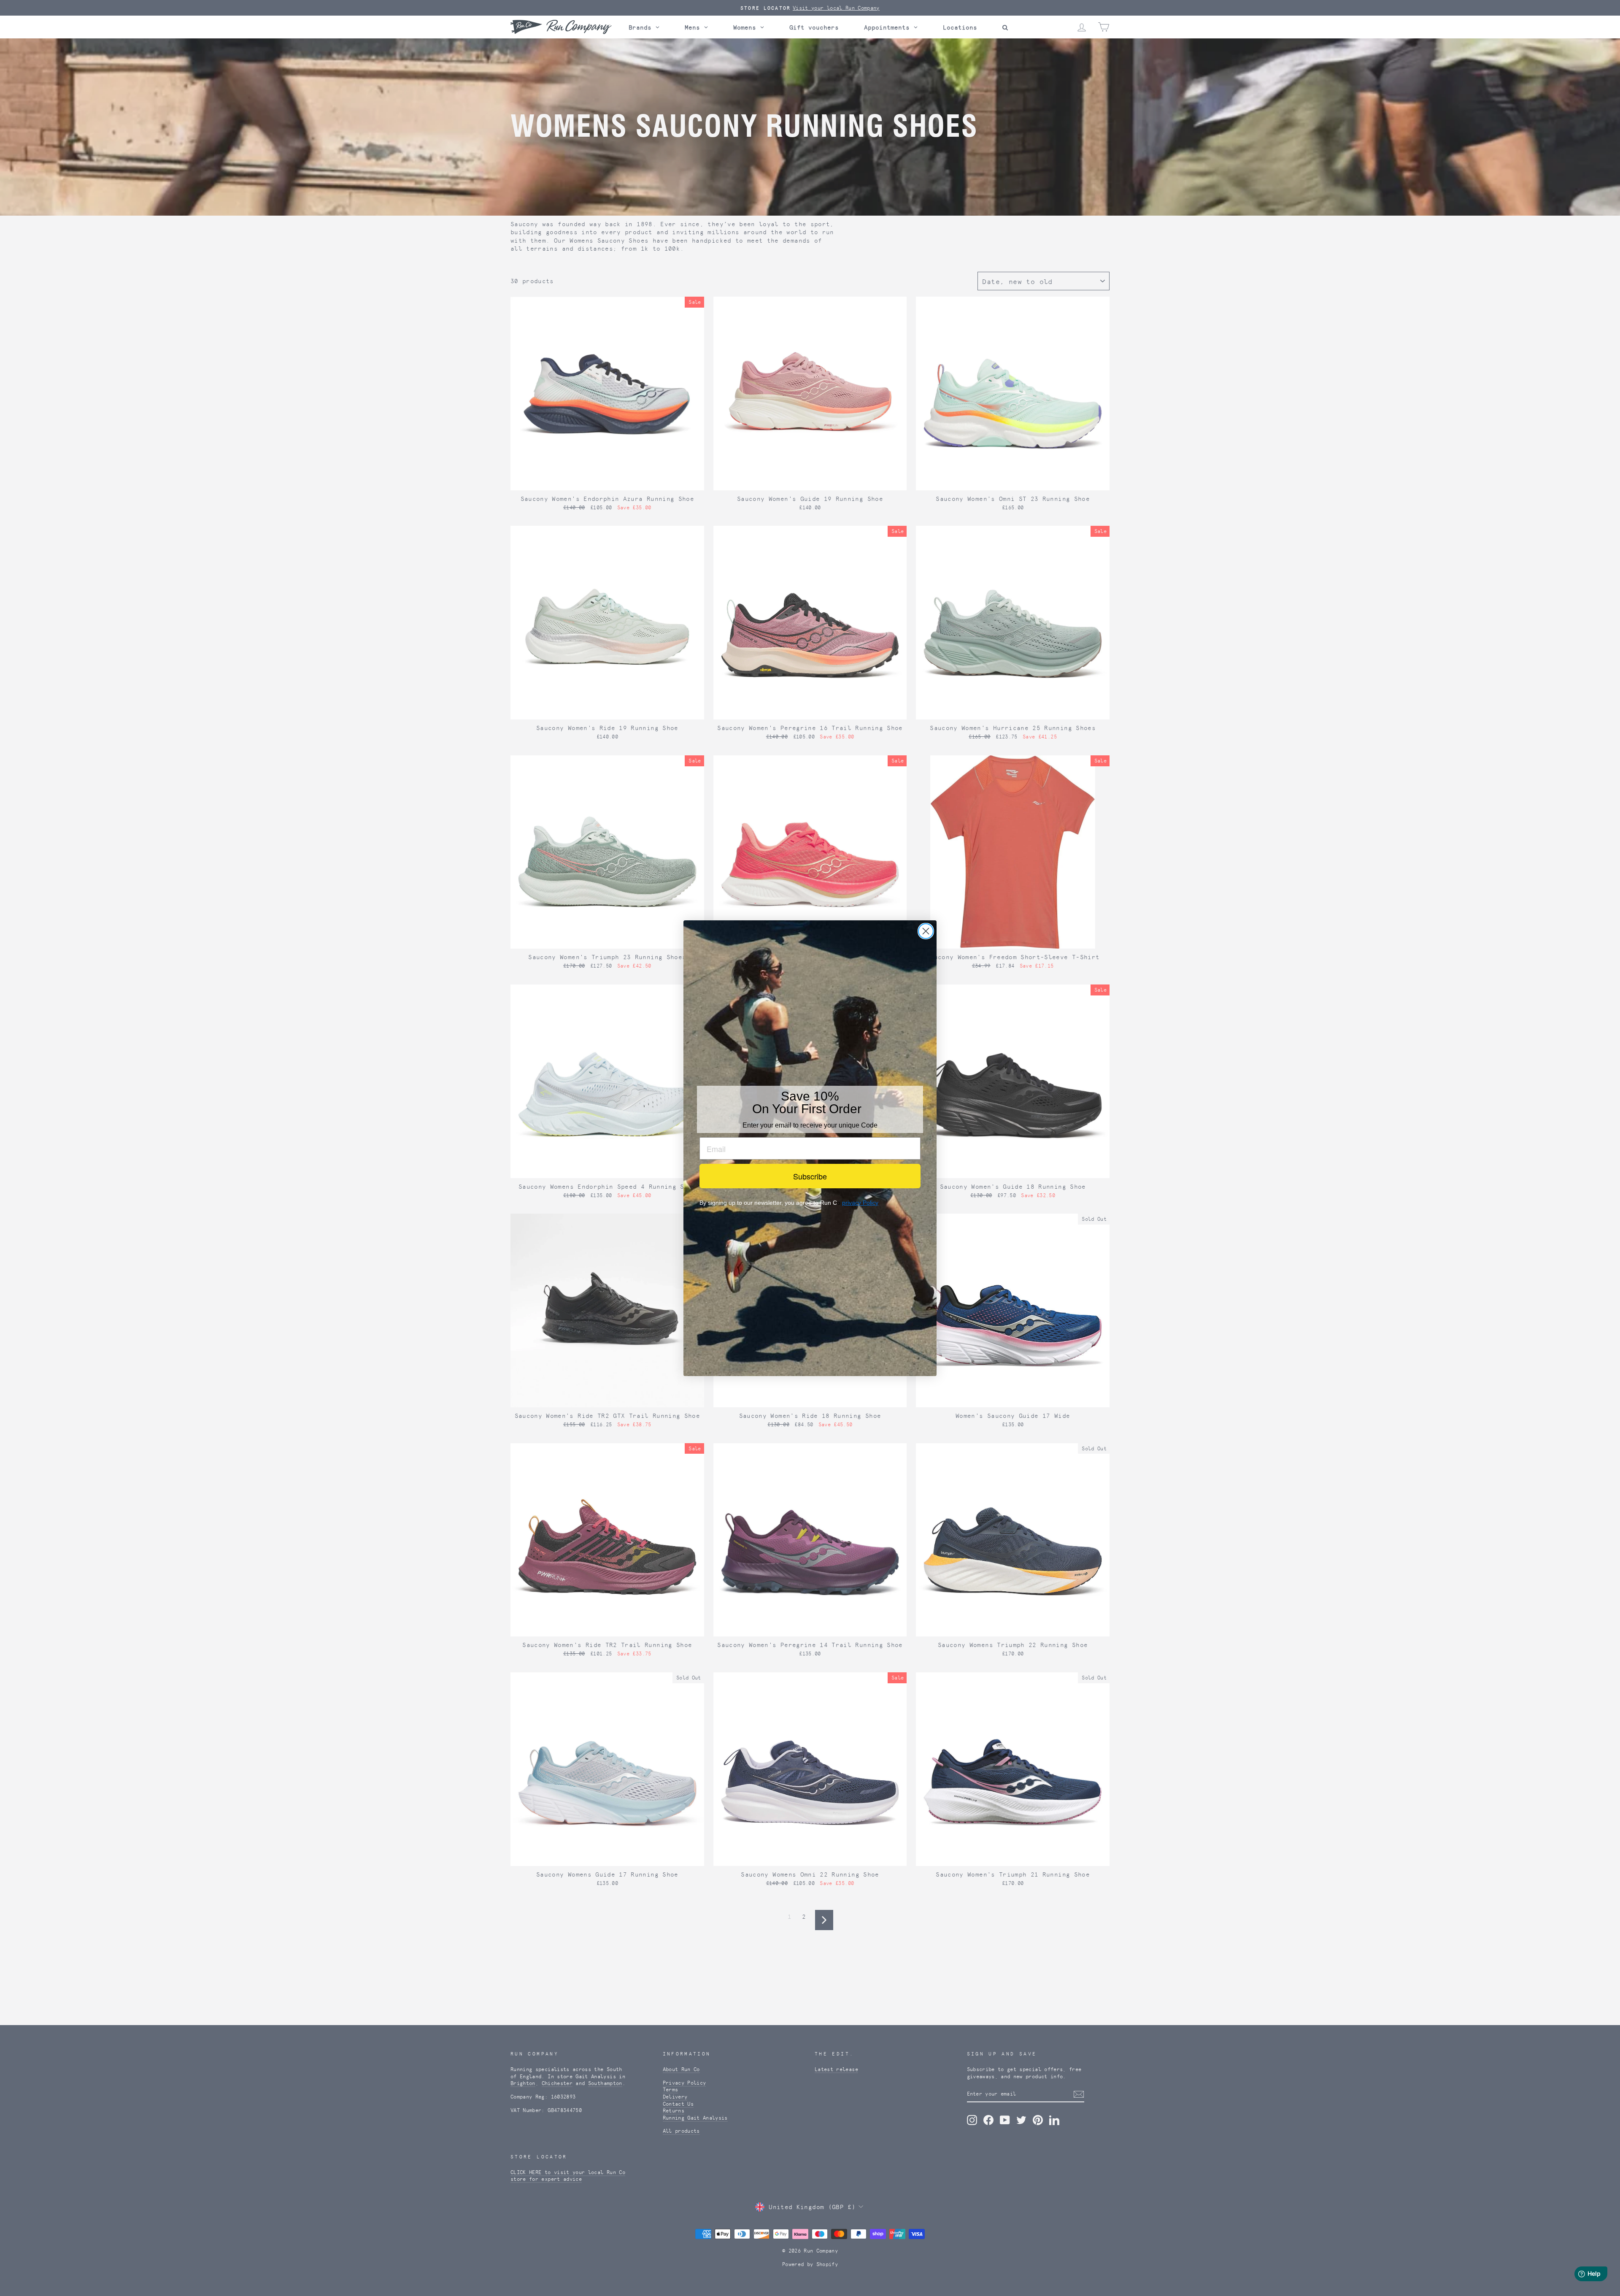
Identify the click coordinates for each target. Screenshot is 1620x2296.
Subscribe (810, 1176)
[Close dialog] (926, 931)
